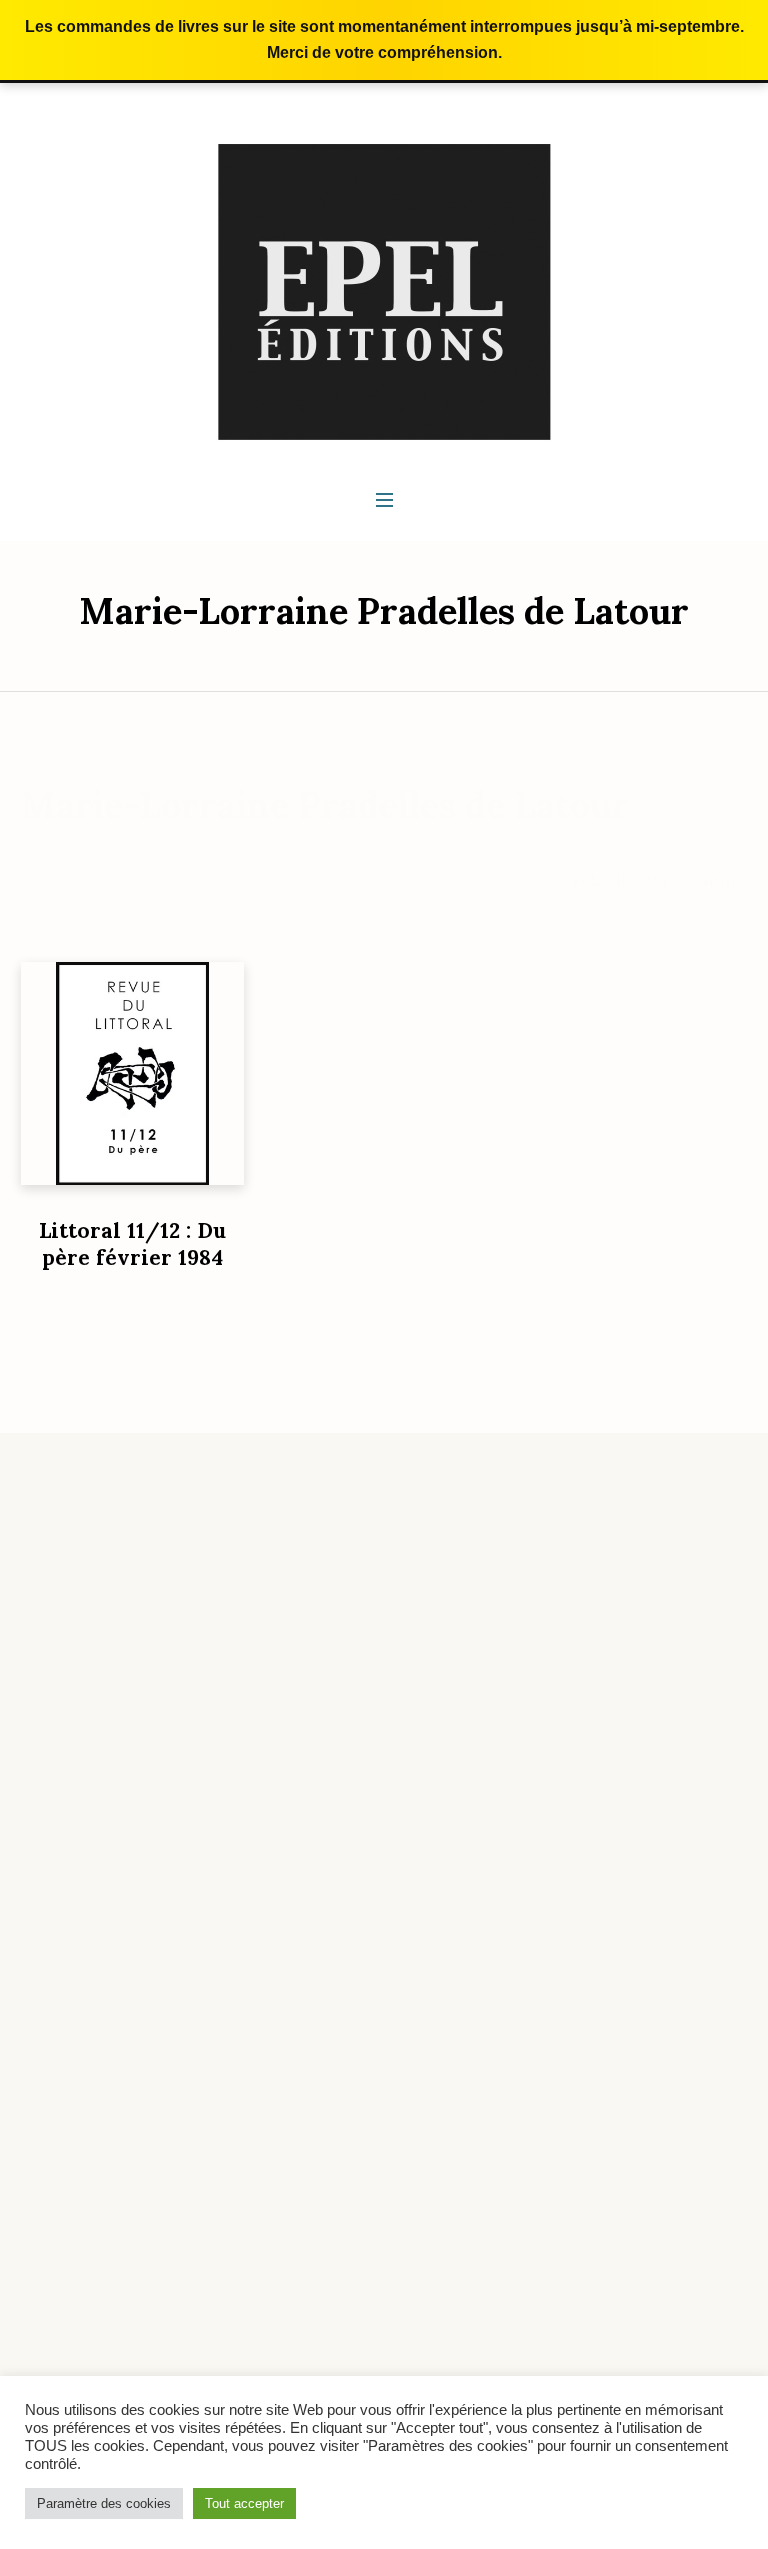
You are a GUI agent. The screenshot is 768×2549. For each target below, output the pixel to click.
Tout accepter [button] (244, 2503)
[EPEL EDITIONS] (384, 291)
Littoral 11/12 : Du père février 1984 (132, 1244)
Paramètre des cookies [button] (104, 2503)
